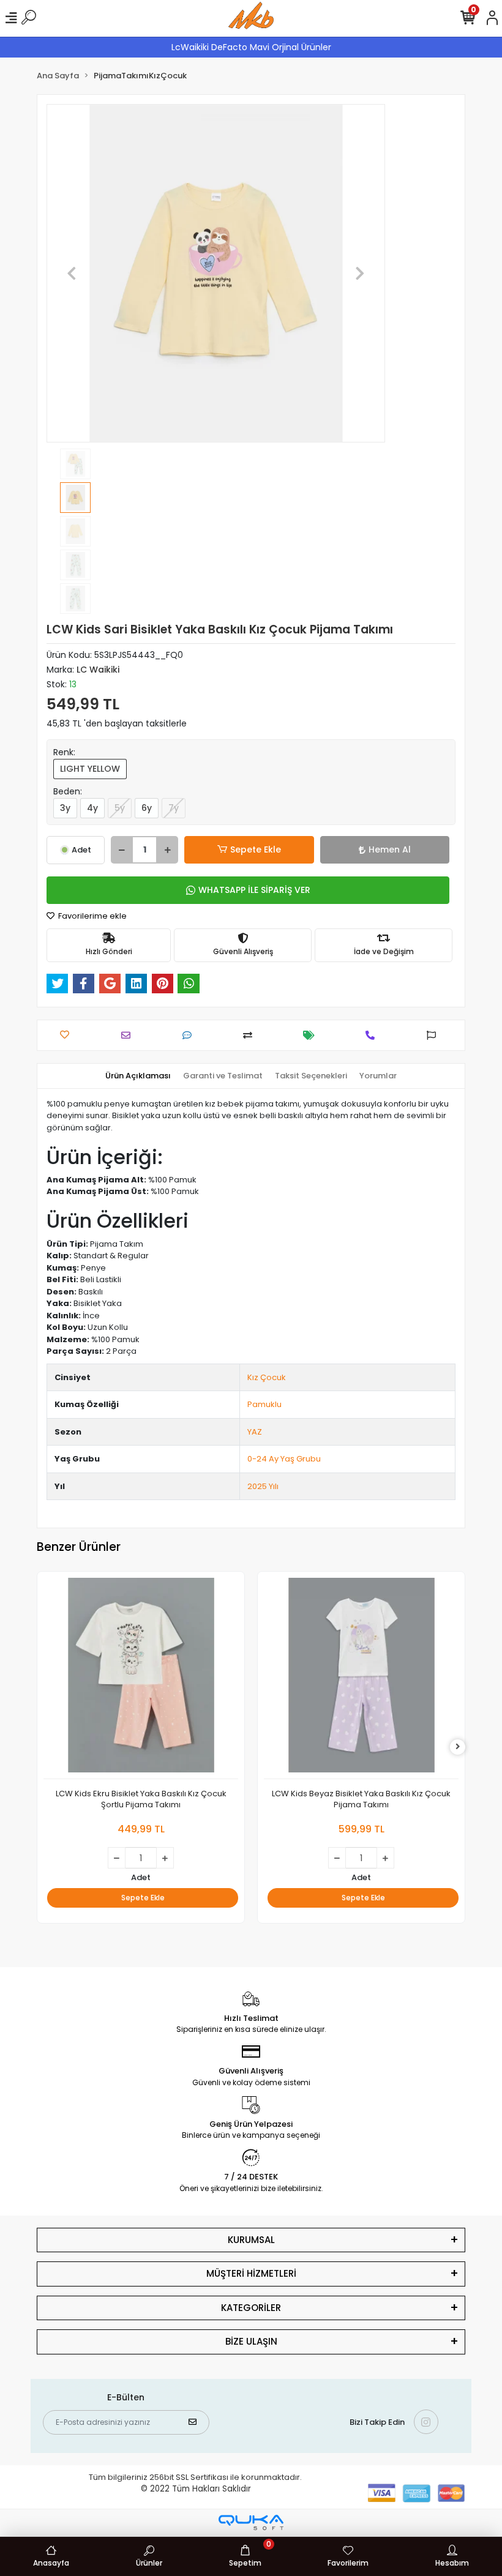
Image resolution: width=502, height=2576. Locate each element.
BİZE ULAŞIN (251, 2341)
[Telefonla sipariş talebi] (373, 1035)
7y (174, 808)
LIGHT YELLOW (90, 769)
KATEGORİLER (251, 2308)
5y (120, 808)
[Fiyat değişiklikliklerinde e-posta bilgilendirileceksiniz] (312, 1035)
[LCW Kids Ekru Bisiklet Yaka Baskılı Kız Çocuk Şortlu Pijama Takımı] (141, 1678)
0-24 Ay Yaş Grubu (284, 1459)
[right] (458, 1747)
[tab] (138, 1076)
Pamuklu (264, 1404)
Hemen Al (390, 849)
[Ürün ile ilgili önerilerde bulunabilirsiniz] (434, 1035)
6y (147, 808)
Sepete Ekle (256, 849)
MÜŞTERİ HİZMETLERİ (251, 2273)
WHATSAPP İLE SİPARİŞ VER (254, 890)
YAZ (255, 1432)
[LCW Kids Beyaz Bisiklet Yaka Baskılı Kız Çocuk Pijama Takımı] (361, 1678)
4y (92, 808)
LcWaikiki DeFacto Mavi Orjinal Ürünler (251, 47)
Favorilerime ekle (92, 916)
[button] (72, 273)
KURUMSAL (251, 2240)
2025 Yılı (263, 1486)
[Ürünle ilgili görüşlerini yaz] (190, 1035)
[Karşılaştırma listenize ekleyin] (251, 1035)
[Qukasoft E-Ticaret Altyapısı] (251, 2522)
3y (65, 808)
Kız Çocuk (267, 1377)
